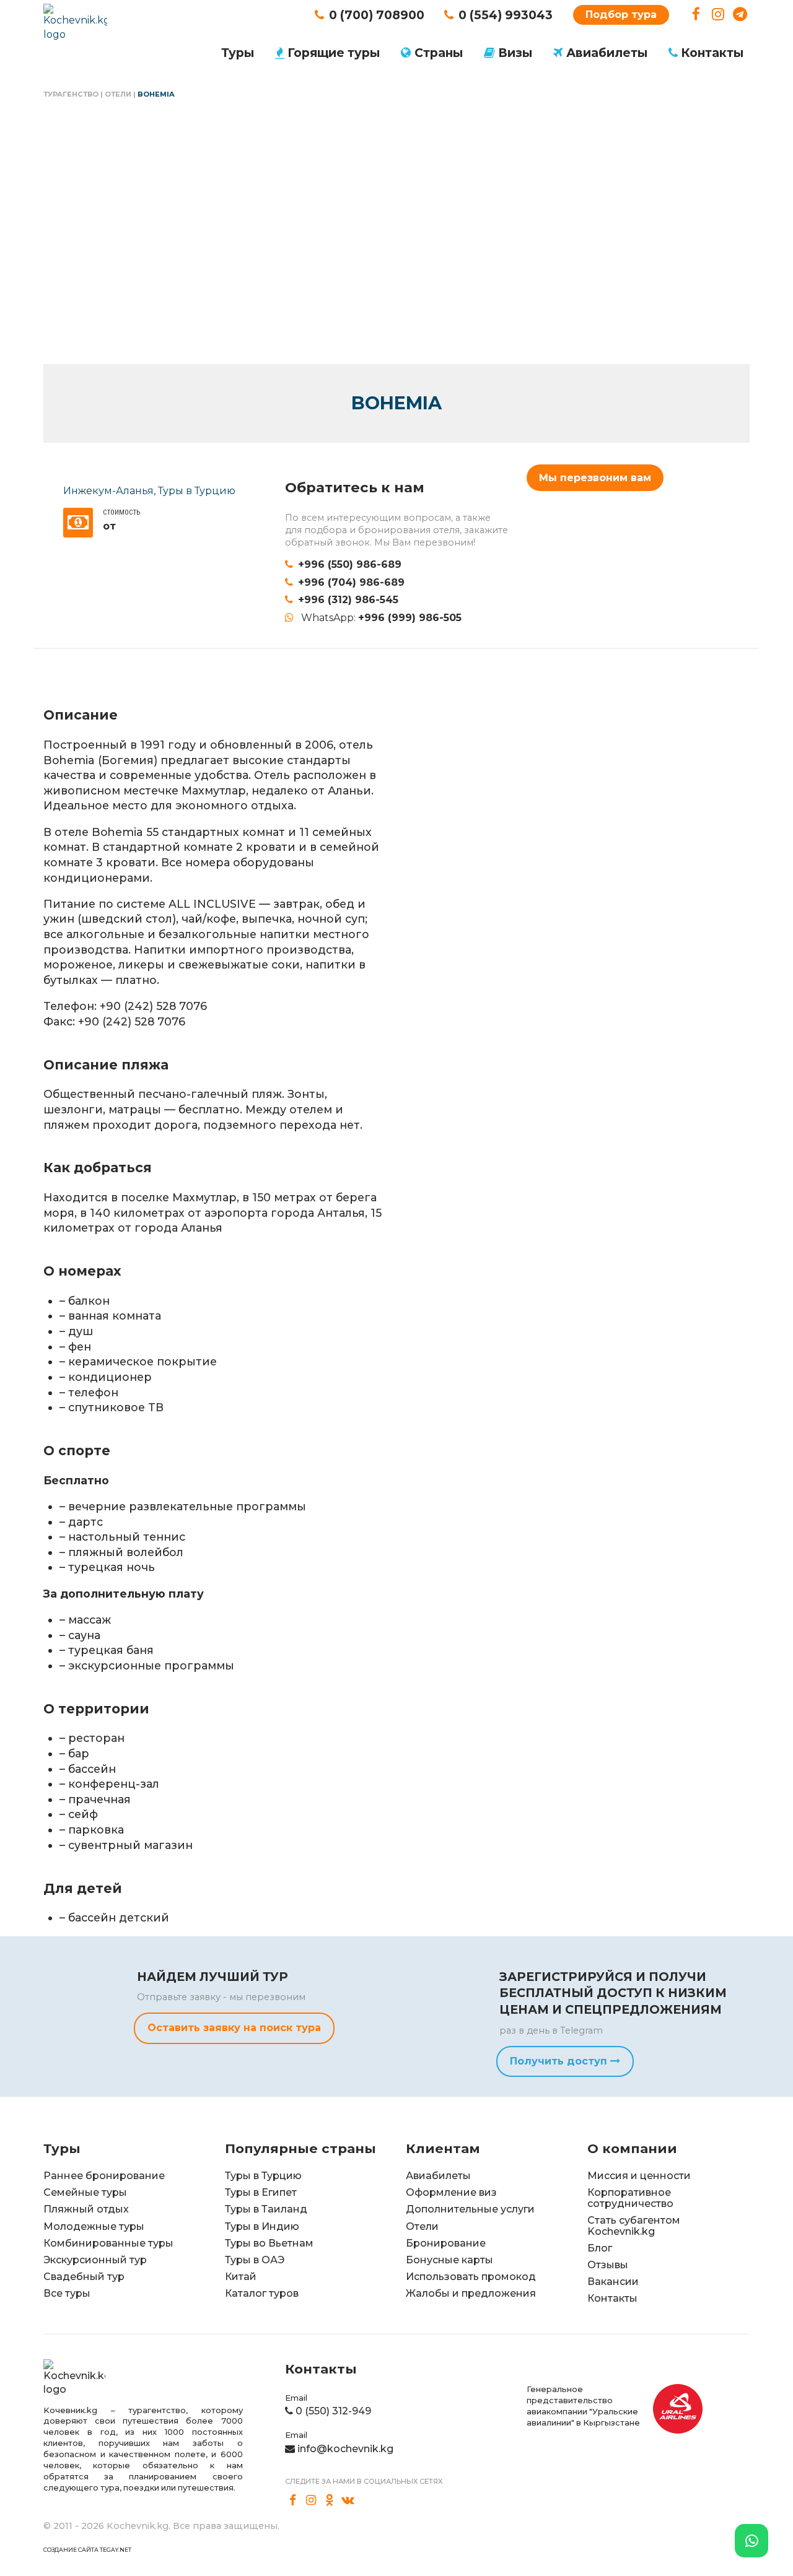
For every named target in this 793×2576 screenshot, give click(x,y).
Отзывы (608, 2265)
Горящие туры (334, 53)
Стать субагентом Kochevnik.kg (634, 2226)
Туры (238, 53)
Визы (515, 53)
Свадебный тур (84, 2277)
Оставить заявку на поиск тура (234, 2028)
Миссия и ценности (639, 2176)
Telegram (740, 15)
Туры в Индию (262, 2226)
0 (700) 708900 (377, 15)
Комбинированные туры (108, 2243)
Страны (439, 53)
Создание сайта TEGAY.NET (87, 2550)
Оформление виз (451, 2192)
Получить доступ (560, 2061)
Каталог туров (262, 2293)
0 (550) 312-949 (333, 2411)
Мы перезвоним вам (595, 478)
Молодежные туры (94, 2226)
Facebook (696, 15)
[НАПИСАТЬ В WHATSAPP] (751, 2541)
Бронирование (446, 2243)
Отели (118, 94)
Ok (330, 2500)
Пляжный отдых (86, 2209)
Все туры (67, 2293)
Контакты (712, 53)
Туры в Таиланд (266, 2209)
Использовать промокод (471, 2277)
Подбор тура (621, 15)
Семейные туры (85, 2192)
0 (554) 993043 (506, 15)
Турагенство (71, 94)
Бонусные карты (449, 2260)
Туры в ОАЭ (255, 2260)
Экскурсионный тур (95, 2260)
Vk (348, 2500)
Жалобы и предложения (471, 2293)
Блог (600, 2248)
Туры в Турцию (197, 491)
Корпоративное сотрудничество (630, 2198)
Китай (241, 2277)
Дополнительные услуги (470, 2209)
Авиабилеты (607, 53)
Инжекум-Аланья (108, 491)
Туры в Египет (261, 2192)
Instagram (718, 15)
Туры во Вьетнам (269, 2243)
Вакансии (613, 2282)
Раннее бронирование (104, 2176)
